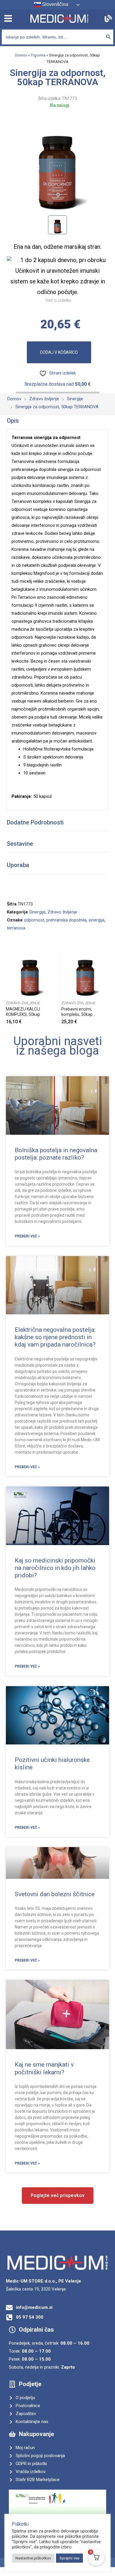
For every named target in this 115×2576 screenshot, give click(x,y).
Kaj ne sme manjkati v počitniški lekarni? (44, 2068)
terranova (16, 928)
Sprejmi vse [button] (69, 2558)
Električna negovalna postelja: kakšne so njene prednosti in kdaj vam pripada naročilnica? (55, 1337)
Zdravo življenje (62, 912)
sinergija (96, 920)
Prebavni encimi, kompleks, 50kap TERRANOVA (77, 1014)
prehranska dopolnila (66, 920)
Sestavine (20, 844)
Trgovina (38, 55)
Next (108, 987)
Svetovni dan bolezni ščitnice (55, 1894)
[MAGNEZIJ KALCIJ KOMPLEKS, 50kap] (30, 973)
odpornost (34, 920)
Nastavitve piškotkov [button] (33, 2558)
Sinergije (37, 912)
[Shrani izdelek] (52, 955)
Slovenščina (55, 4)
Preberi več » (27, 1236)
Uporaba (18, 865)
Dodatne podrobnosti (35, 822)
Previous (7, 987)
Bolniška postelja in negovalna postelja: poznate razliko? (56, 1154)
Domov (21, 55)
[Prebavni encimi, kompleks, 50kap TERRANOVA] (85, 973)
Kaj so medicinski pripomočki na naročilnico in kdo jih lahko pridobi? (55, 1568)
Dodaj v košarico (59, 352)
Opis (13, 421)
